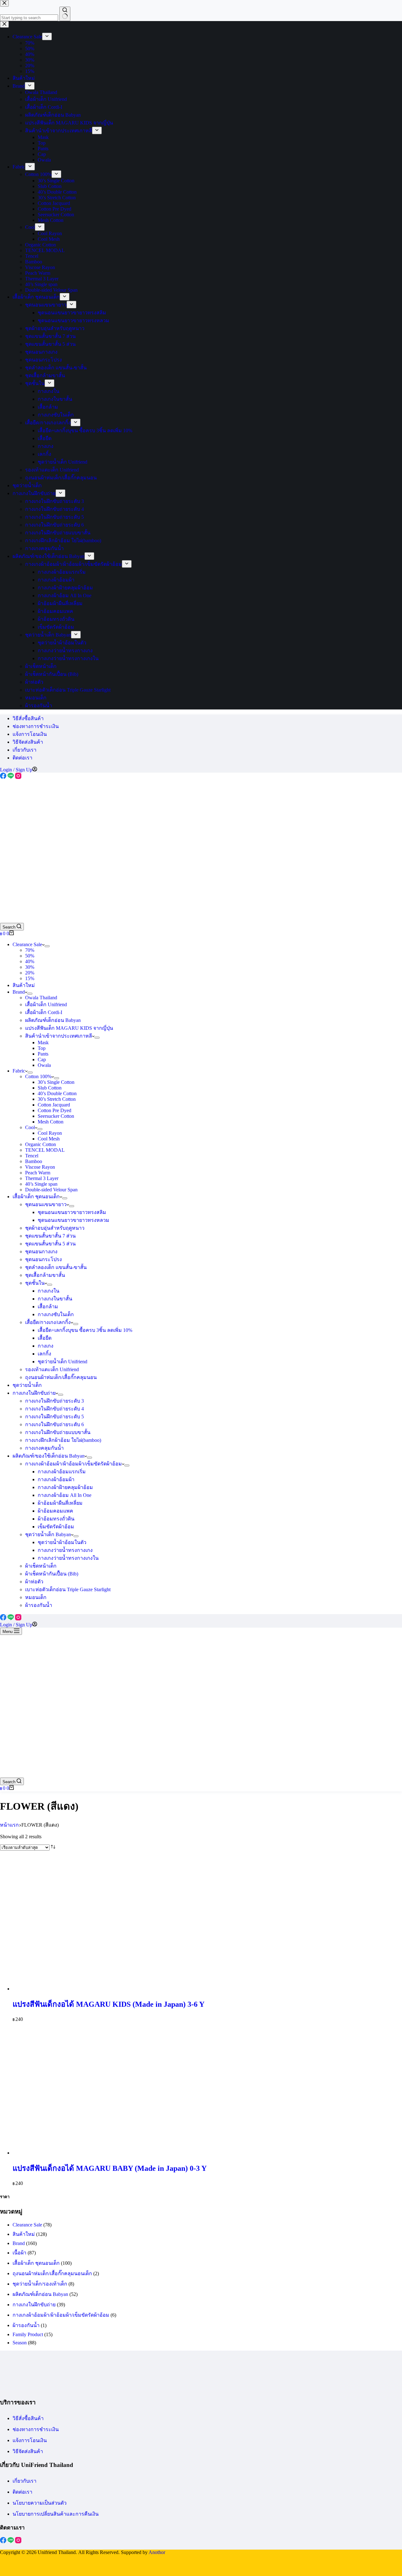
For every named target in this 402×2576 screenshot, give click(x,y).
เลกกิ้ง (44, 1354)
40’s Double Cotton (57, 1093)
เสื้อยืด (45, 1338)
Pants (43, 1054)
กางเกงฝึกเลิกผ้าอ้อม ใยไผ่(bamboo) (63, 1440)
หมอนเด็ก (36, 1597)
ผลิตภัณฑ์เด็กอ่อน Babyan (53, 1020)
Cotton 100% (38, 1076)
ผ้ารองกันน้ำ (39, 1605)
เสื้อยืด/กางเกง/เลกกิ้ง (48, 1322)
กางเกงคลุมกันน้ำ (44, 1448)
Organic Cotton (41, 1144)
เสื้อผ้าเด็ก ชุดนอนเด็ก (36, 1197)
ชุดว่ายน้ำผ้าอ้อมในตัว (62, 1542)
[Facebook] (4, 777)
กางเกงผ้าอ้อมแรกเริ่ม (62, 1472)
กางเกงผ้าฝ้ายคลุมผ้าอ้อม (65, 1487)
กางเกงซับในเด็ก (56, 1314)
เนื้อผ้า (19, 2253)
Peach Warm (38, 1173)
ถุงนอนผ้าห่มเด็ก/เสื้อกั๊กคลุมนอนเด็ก (52, 2273)
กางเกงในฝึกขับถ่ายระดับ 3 (54, 1401)
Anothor (157, 2552)
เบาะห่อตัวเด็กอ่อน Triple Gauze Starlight (68, 1589)
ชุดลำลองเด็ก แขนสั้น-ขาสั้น (56, 1267)
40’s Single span (41, 1184)
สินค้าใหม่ (24, 985)
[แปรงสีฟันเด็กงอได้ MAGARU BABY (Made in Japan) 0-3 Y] (60, 2153)
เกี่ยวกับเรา (24, 750)
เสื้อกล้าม (48, 1307)
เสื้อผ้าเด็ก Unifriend (46, 1004)
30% (30, 967)
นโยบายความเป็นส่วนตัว (40, 2503)
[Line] (11, 777)
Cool (30, 1127)
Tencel (32, 1156)
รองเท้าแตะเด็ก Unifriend (52, 1369)
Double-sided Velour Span (51, 1190)
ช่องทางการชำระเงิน (36, 726)
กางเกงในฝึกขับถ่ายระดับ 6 (54, 1424)
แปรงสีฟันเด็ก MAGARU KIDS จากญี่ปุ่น (69, 1028)
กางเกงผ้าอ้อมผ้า (56, 1479)
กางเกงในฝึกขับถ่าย (34, 1393)
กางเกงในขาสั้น (55, 1299)
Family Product (28, 2334)
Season (20, 2343)
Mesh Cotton (51, 1122)
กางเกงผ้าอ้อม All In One (65, 1495)
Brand (19, 992)
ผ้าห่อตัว (34, 1582)
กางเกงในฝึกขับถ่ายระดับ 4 (54, 1409)
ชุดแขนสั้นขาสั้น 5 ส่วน (50, 1244)
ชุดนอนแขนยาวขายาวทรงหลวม (73, 1220)
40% (30, 961)
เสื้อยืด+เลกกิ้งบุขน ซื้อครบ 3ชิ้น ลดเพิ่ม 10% (85, 1330)
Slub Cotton (50, 1088)
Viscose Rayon (40, 1167)
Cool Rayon (50, 1133)
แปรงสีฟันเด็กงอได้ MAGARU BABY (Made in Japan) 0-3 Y (110, 2168)
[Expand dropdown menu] (47, 946)
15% (30, 978)
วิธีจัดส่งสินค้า (28, 742)
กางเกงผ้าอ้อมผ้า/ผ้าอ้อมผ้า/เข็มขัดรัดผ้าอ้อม (73, 1464)
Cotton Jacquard (54, 1105)
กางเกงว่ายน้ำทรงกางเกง (65, 1550)
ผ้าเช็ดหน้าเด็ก (41, 1566)
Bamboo (34, 1161)
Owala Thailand (41, 998)
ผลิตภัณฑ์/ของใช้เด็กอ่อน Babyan (49, 1456)
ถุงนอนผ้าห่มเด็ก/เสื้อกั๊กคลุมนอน (61, 1377)
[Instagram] (18, 777)
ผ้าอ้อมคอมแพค (55, 1511)
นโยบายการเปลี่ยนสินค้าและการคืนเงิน (56, 2514)
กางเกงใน (49, 1291)
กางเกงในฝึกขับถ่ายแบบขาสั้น (58, 1432)
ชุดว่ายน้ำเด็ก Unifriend (62, 1362)
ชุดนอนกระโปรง (43, 1259)
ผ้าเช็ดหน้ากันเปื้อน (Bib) (52, 1574)
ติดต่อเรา (22, 758)
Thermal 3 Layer (42, 1178)
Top (42, 1048)
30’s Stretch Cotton (57, 1099)
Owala (44, 1065)
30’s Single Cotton (56, 1082)
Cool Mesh (49, 1139)
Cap (42, 1059)
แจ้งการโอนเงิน (30, 734)
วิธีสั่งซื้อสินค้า (28, 718)
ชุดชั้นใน (35, 1283)
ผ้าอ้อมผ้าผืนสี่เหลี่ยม (60, 1503)
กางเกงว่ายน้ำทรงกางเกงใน (68, 1558)
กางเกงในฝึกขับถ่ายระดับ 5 (54, 1417)
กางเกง (46, 1346)
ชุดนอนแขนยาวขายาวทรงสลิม (72, 1212)
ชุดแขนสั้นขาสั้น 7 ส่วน (50, 1236)
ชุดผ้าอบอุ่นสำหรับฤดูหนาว (55, 1228)
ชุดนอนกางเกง (41, 1252)
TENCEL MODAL (45, 1150)
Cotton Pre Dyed (54, 1110)
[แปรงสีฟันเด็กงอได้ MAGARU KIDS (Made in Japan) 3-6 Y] (60, 1989)
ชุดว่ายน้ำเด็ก (27, 1385)
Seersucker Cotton (56, 1116)
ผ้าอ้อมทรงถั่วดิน (56, 1519)
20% (30, 973)
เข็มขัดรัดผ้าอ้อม (56, 1527)
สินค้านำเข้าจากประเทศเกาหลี (59, 1036)
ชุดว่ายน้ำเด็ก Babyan (48, 1534)
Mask (43, 1043)
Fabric (19, 1071)
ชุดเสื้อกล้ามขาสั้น (45, 1275)
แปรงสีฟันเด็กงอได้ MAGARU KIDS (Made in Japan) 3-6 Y (109, 2004)
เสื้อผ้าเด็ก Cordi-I (44, 1012)
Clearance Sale (27, 944)
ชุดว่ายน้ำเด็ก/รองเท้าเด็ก (40, 2284)
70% (30, 950)
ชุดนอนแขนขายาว (46, 1204)
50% (30, 956)
